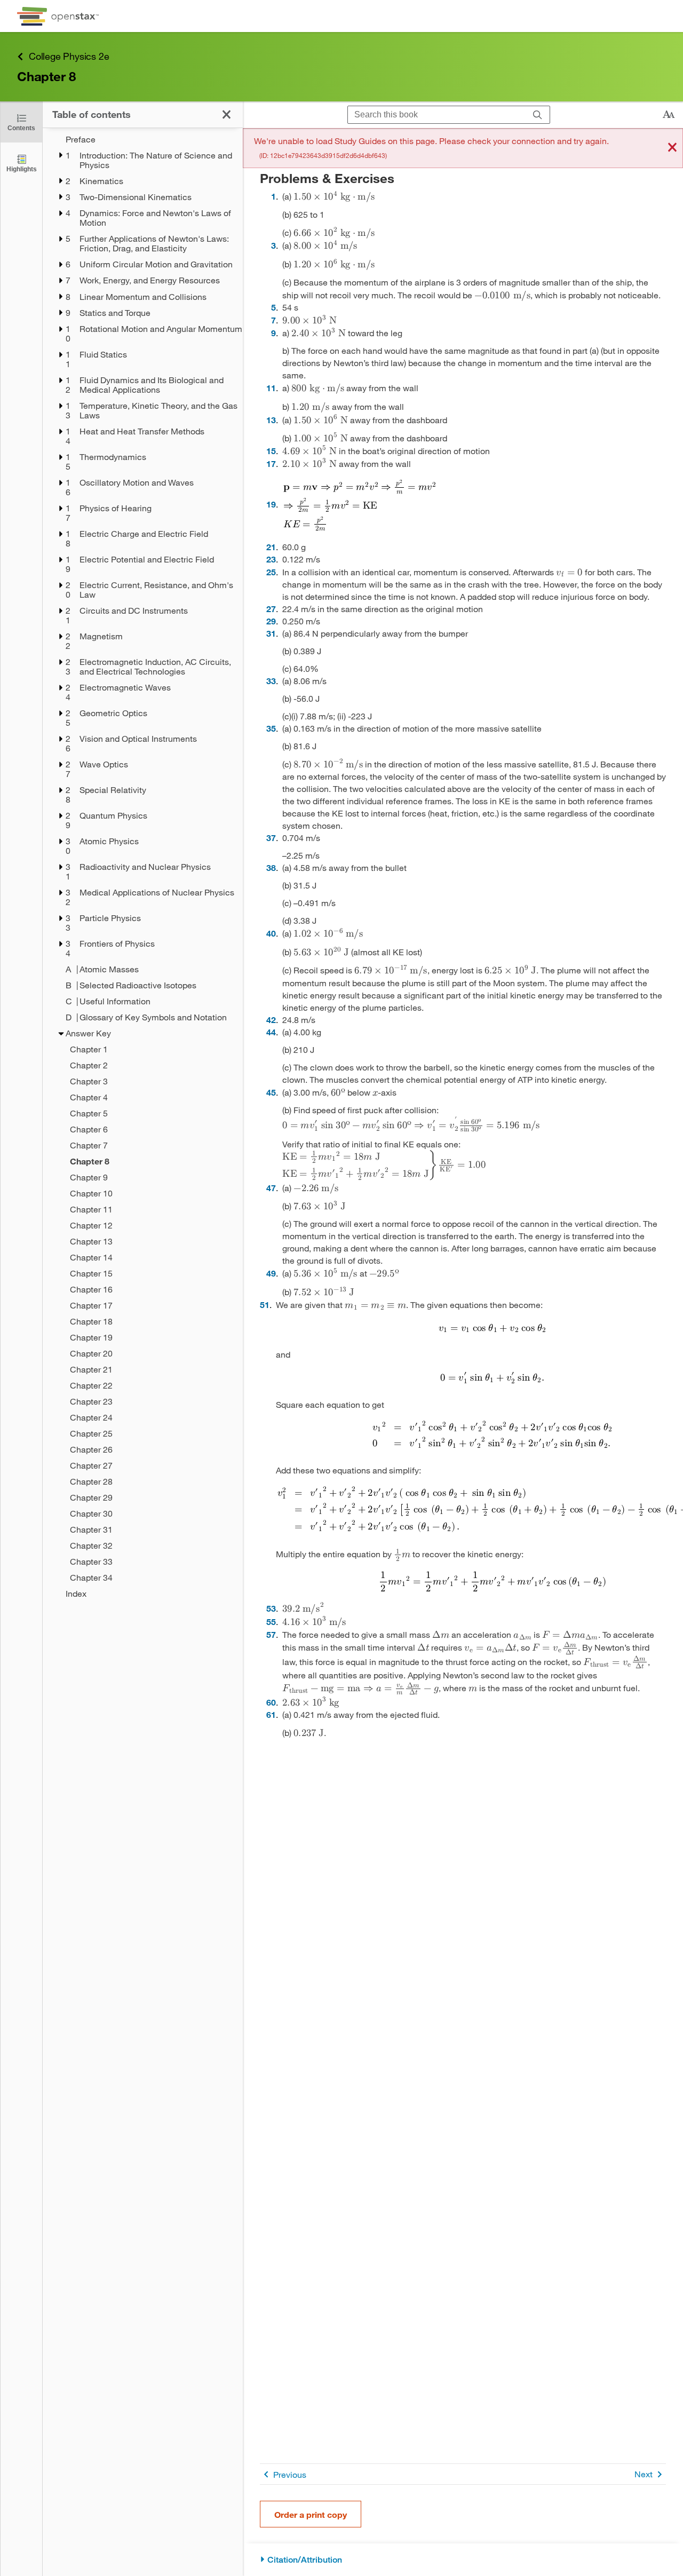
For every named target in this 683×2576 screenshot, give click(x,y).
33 (271, 681)
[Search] (538, 115)
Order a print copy (311, 2514)
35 (271, 728)
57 (271, 1634)
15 (271, 451)
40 (271, 933)
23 (271, 559)
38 (271, 867)
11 (271, 388)
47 (271, 1188)
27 (271, 609)
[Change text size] (669, 115)
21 (271, 547)
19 (271, 504)
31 (271, 633)
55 (271, 1622)
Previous (290, 2474)
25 (271, 572)
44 (271, 1032)
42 (271, 1020)
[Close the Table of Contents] (227, 114)
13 (271, 420)
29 (271, 621)
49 (271, 1273)
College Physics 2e (69, 56)
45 (271, 1092)
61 (271, 1714)
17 (271, 463)
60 (271, 1702)
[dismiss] (672, 148)
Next (644, 2474)
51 (265, 1305)
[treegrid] (143, 867)
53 (271, 1608)
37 (271, 838)
